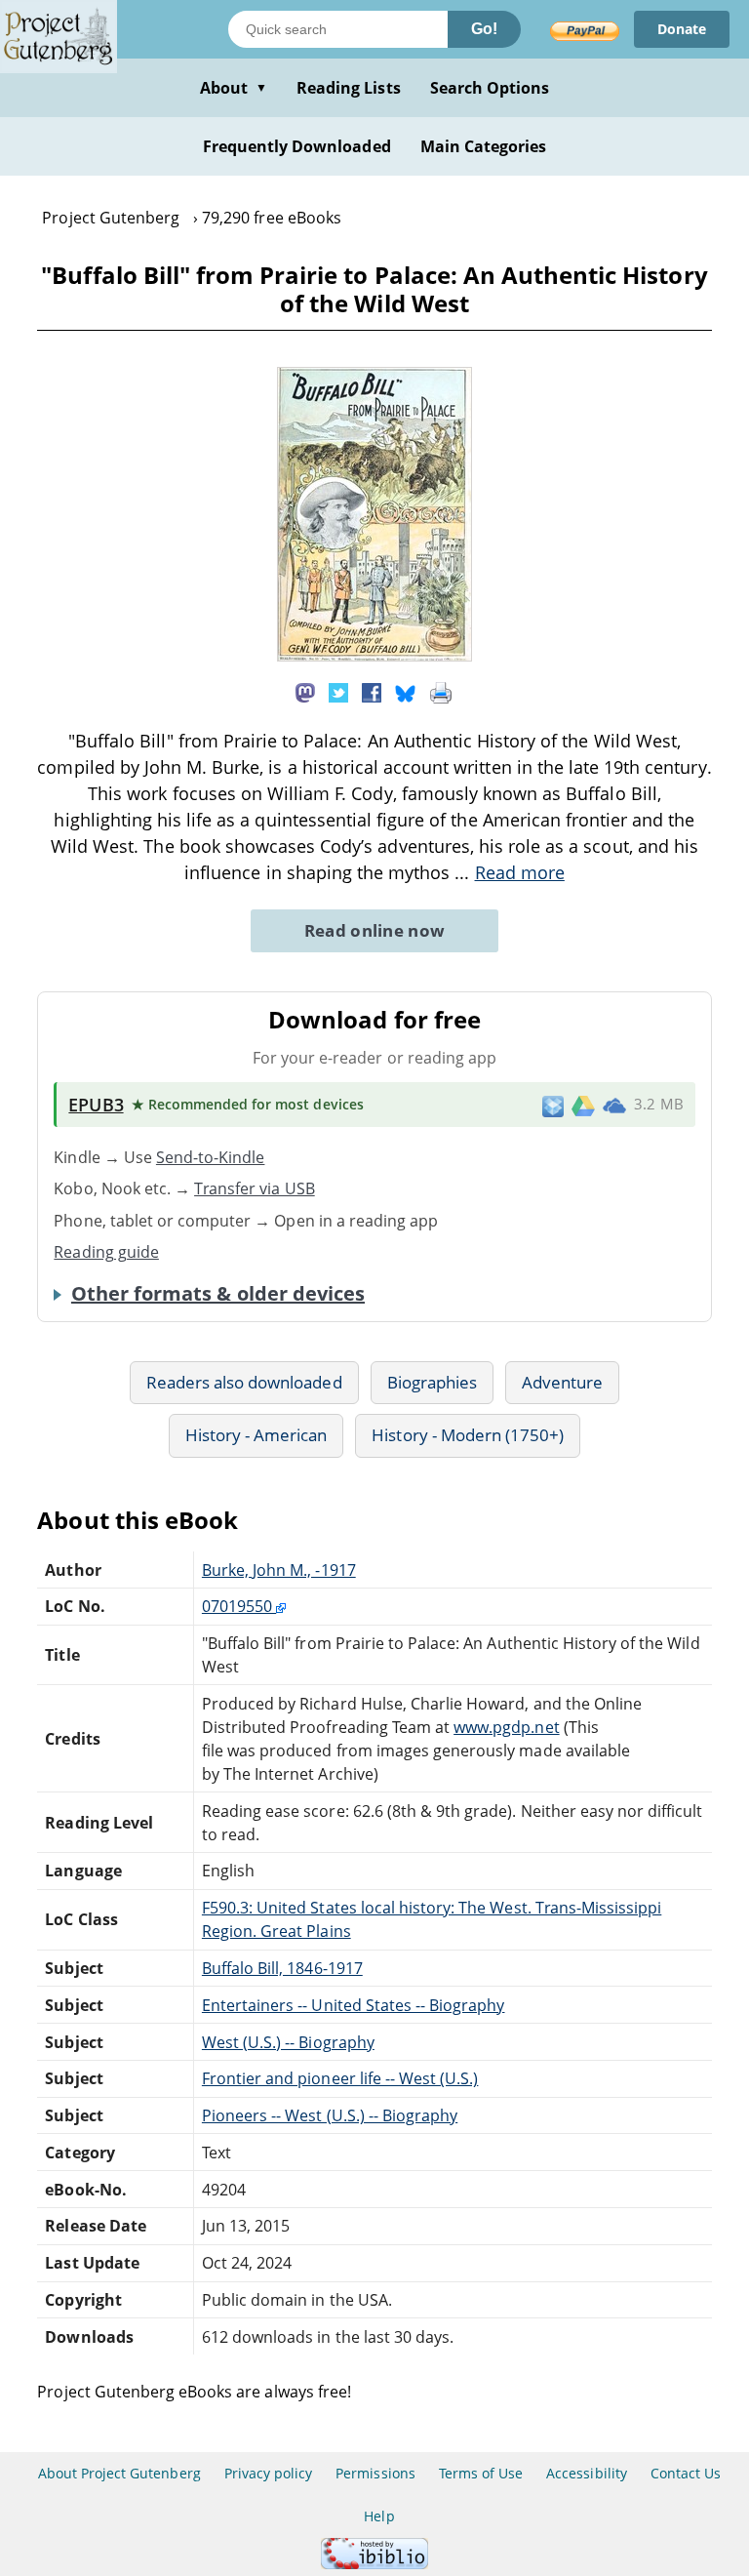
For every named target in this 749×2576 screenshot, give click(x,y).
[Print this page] (441, 692)
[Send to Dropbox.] (553, 1105)
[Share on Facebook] (372, 692)
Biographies (432, 1382)
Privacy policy (269, 2473)
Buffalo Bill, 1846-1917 (282, 1968)
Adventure (562, 1382)
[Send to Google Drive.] (583, 1105)
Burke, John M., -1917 (279, 1570)
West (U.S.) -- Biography (288, 2042)
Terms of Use (481, 2473)
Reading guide (106, 1252)
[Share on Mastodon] (305, 692)
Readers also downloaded (244, 1382)
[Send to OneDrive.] (614, 1105)
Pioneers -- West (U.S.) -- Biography (330, 2115)
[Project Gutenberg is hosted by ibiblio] (374, 2564)
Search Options (490, 88)
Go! (484, 29)
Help (379, 2516)
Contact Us (686, 2473)
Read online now (375, 930)
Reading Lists (349, 88)
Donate (682, 29)
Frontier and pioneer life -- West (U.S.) (340, 2078)
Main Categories (484, 146)
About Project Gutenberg (119, 2473)
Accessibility (587, 2473)
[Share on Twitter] (338, 692)
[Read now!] (374, 656)
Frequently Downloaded (297, 146)
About (234, 88)
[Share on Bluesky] (406, 692)
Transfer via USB (255, 1188)
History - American (256, 1435)
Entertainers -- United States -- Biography (354, 2005)
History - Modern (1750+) (468, 1435)
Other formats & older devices (218, 1294)
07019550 (239, 1606)
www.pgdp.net (506, 1727)
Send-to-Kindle (211, 1157)
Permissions (375, 2473)
